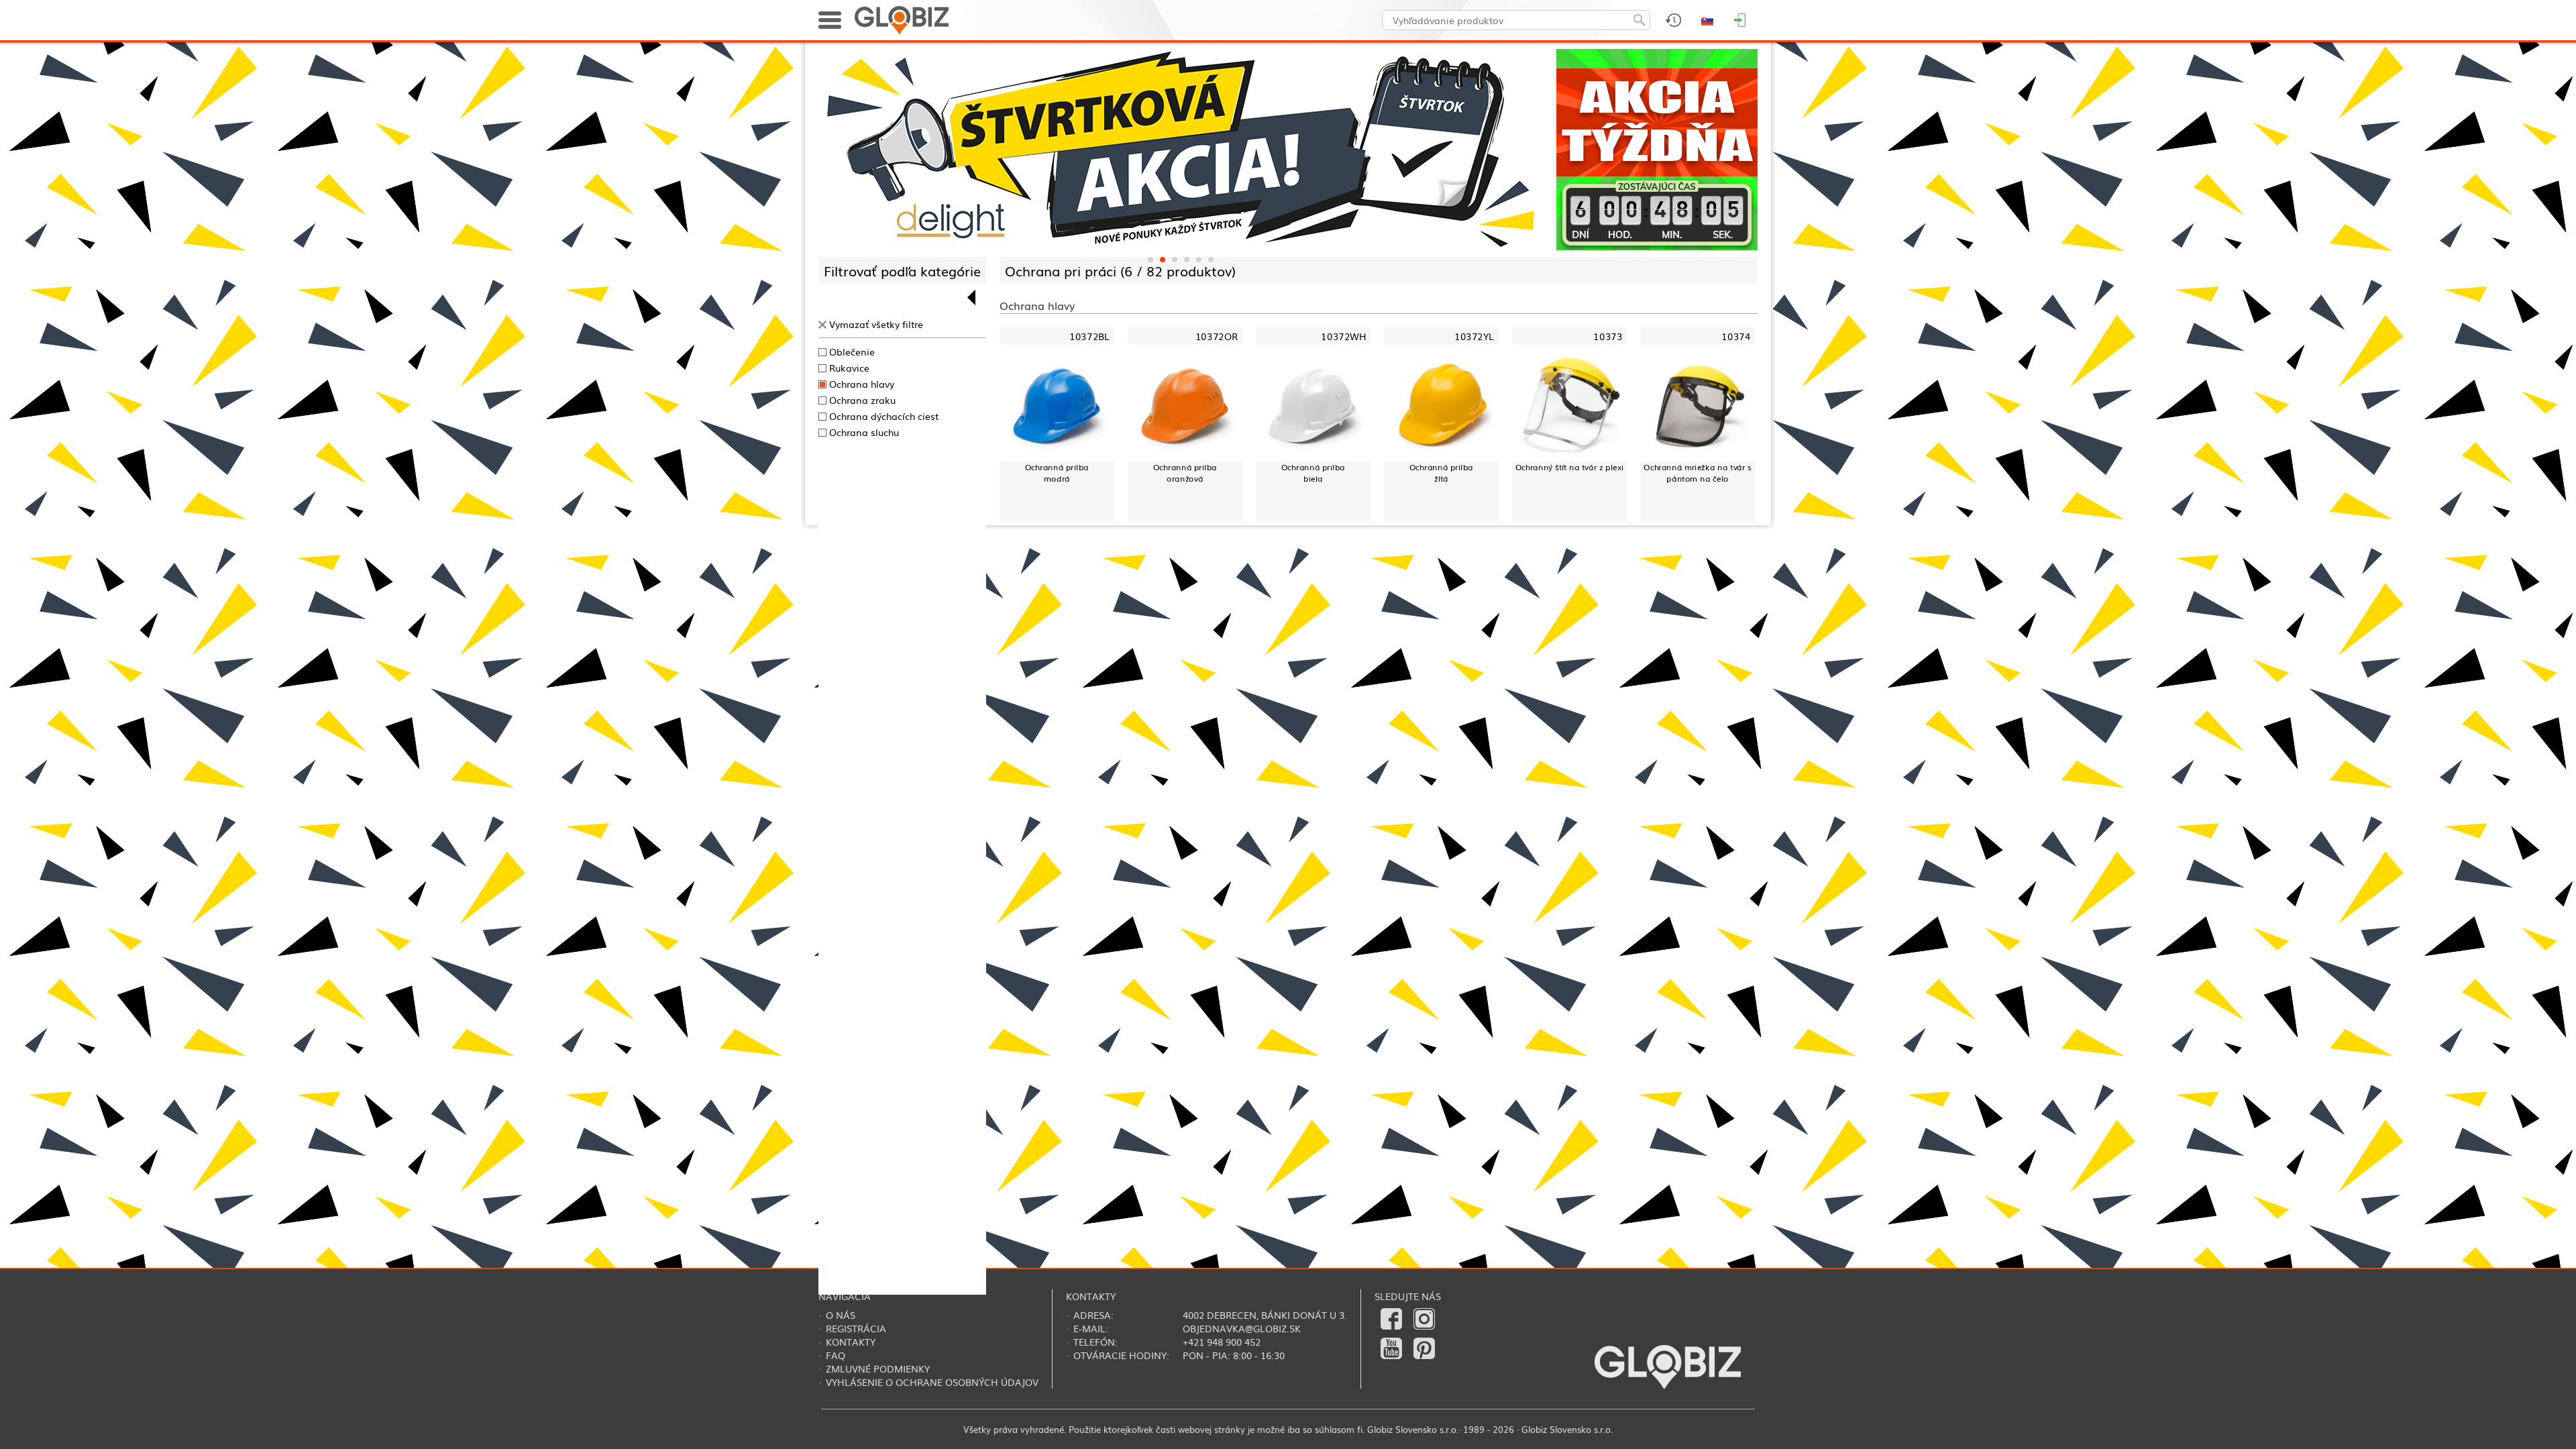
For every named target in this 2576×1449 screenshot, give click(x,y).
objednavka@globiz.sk (1242, 1328)
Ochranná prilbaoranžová (1185, 473)
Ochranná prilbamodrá (1057, 473)
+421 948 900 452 (1222, 1342)
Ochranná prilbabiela (1313, 473)
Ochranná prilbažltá (1441, 473)
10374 (1736, 336)
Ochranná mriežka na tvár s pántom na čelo (1698, 473)
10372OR (1217, 336)
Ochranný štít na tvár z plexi (1570, 467)
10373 (1608, 336)
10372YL (1474, 336)
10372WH (1343, 336)
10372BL (1089, 336)
